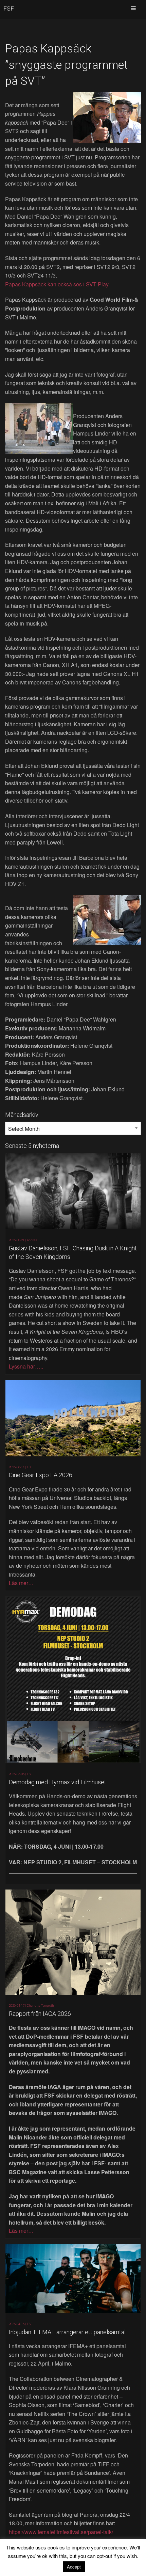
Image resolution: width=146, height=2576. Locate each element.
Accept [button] (74, 2567)
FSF (9, 9)
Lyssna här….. (26, 1366)
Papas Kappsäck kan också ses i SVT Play (57, 284)
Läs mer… (21, 1583)
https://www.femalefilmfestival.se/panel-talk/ (61, 2532)
